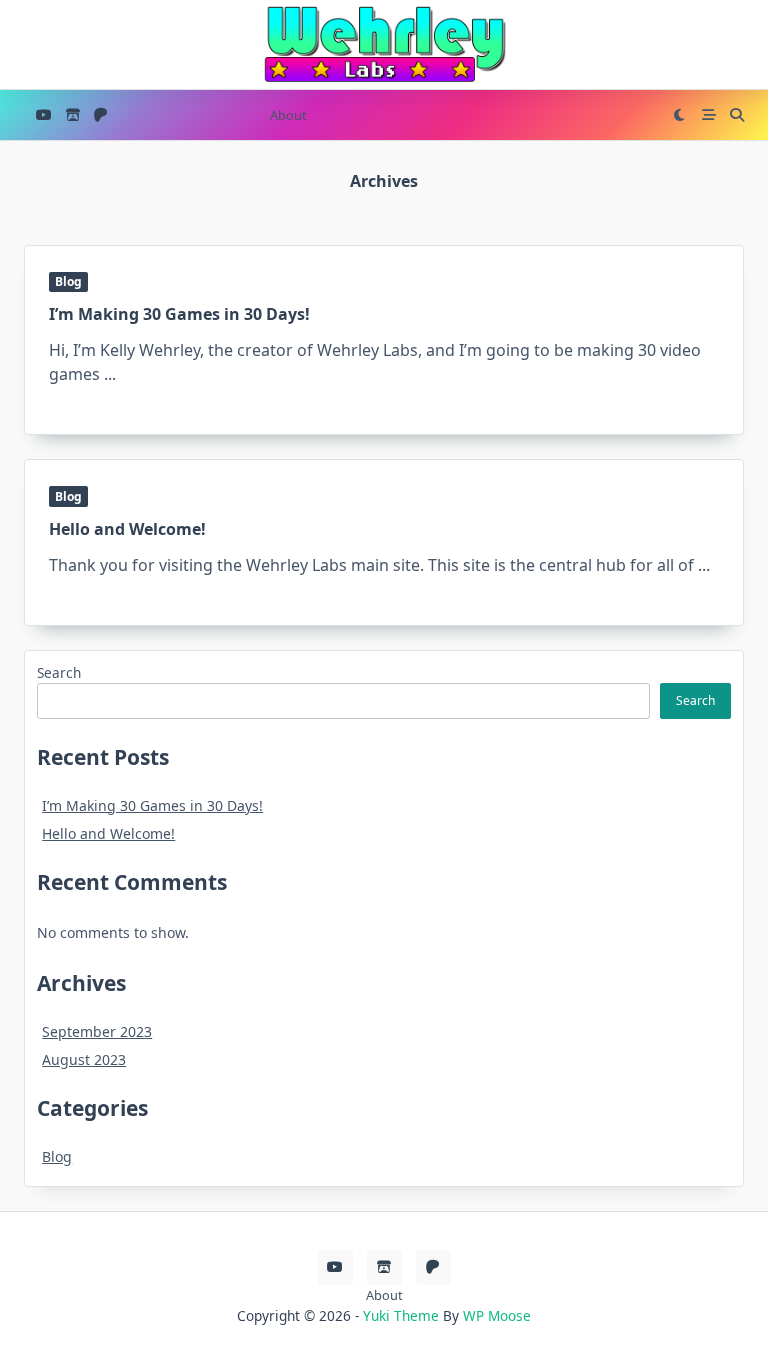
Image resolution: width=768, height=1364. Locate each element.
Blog (68, 281)
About (288, 115)
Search (59, 672)
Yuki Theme (401, 1315)
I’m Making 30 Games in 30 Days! (179, 314)
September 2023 (97, 1031)
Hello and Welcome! (127, 529)
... (110, 374)
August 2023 (84, 1059)
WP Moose (497, 1315)
